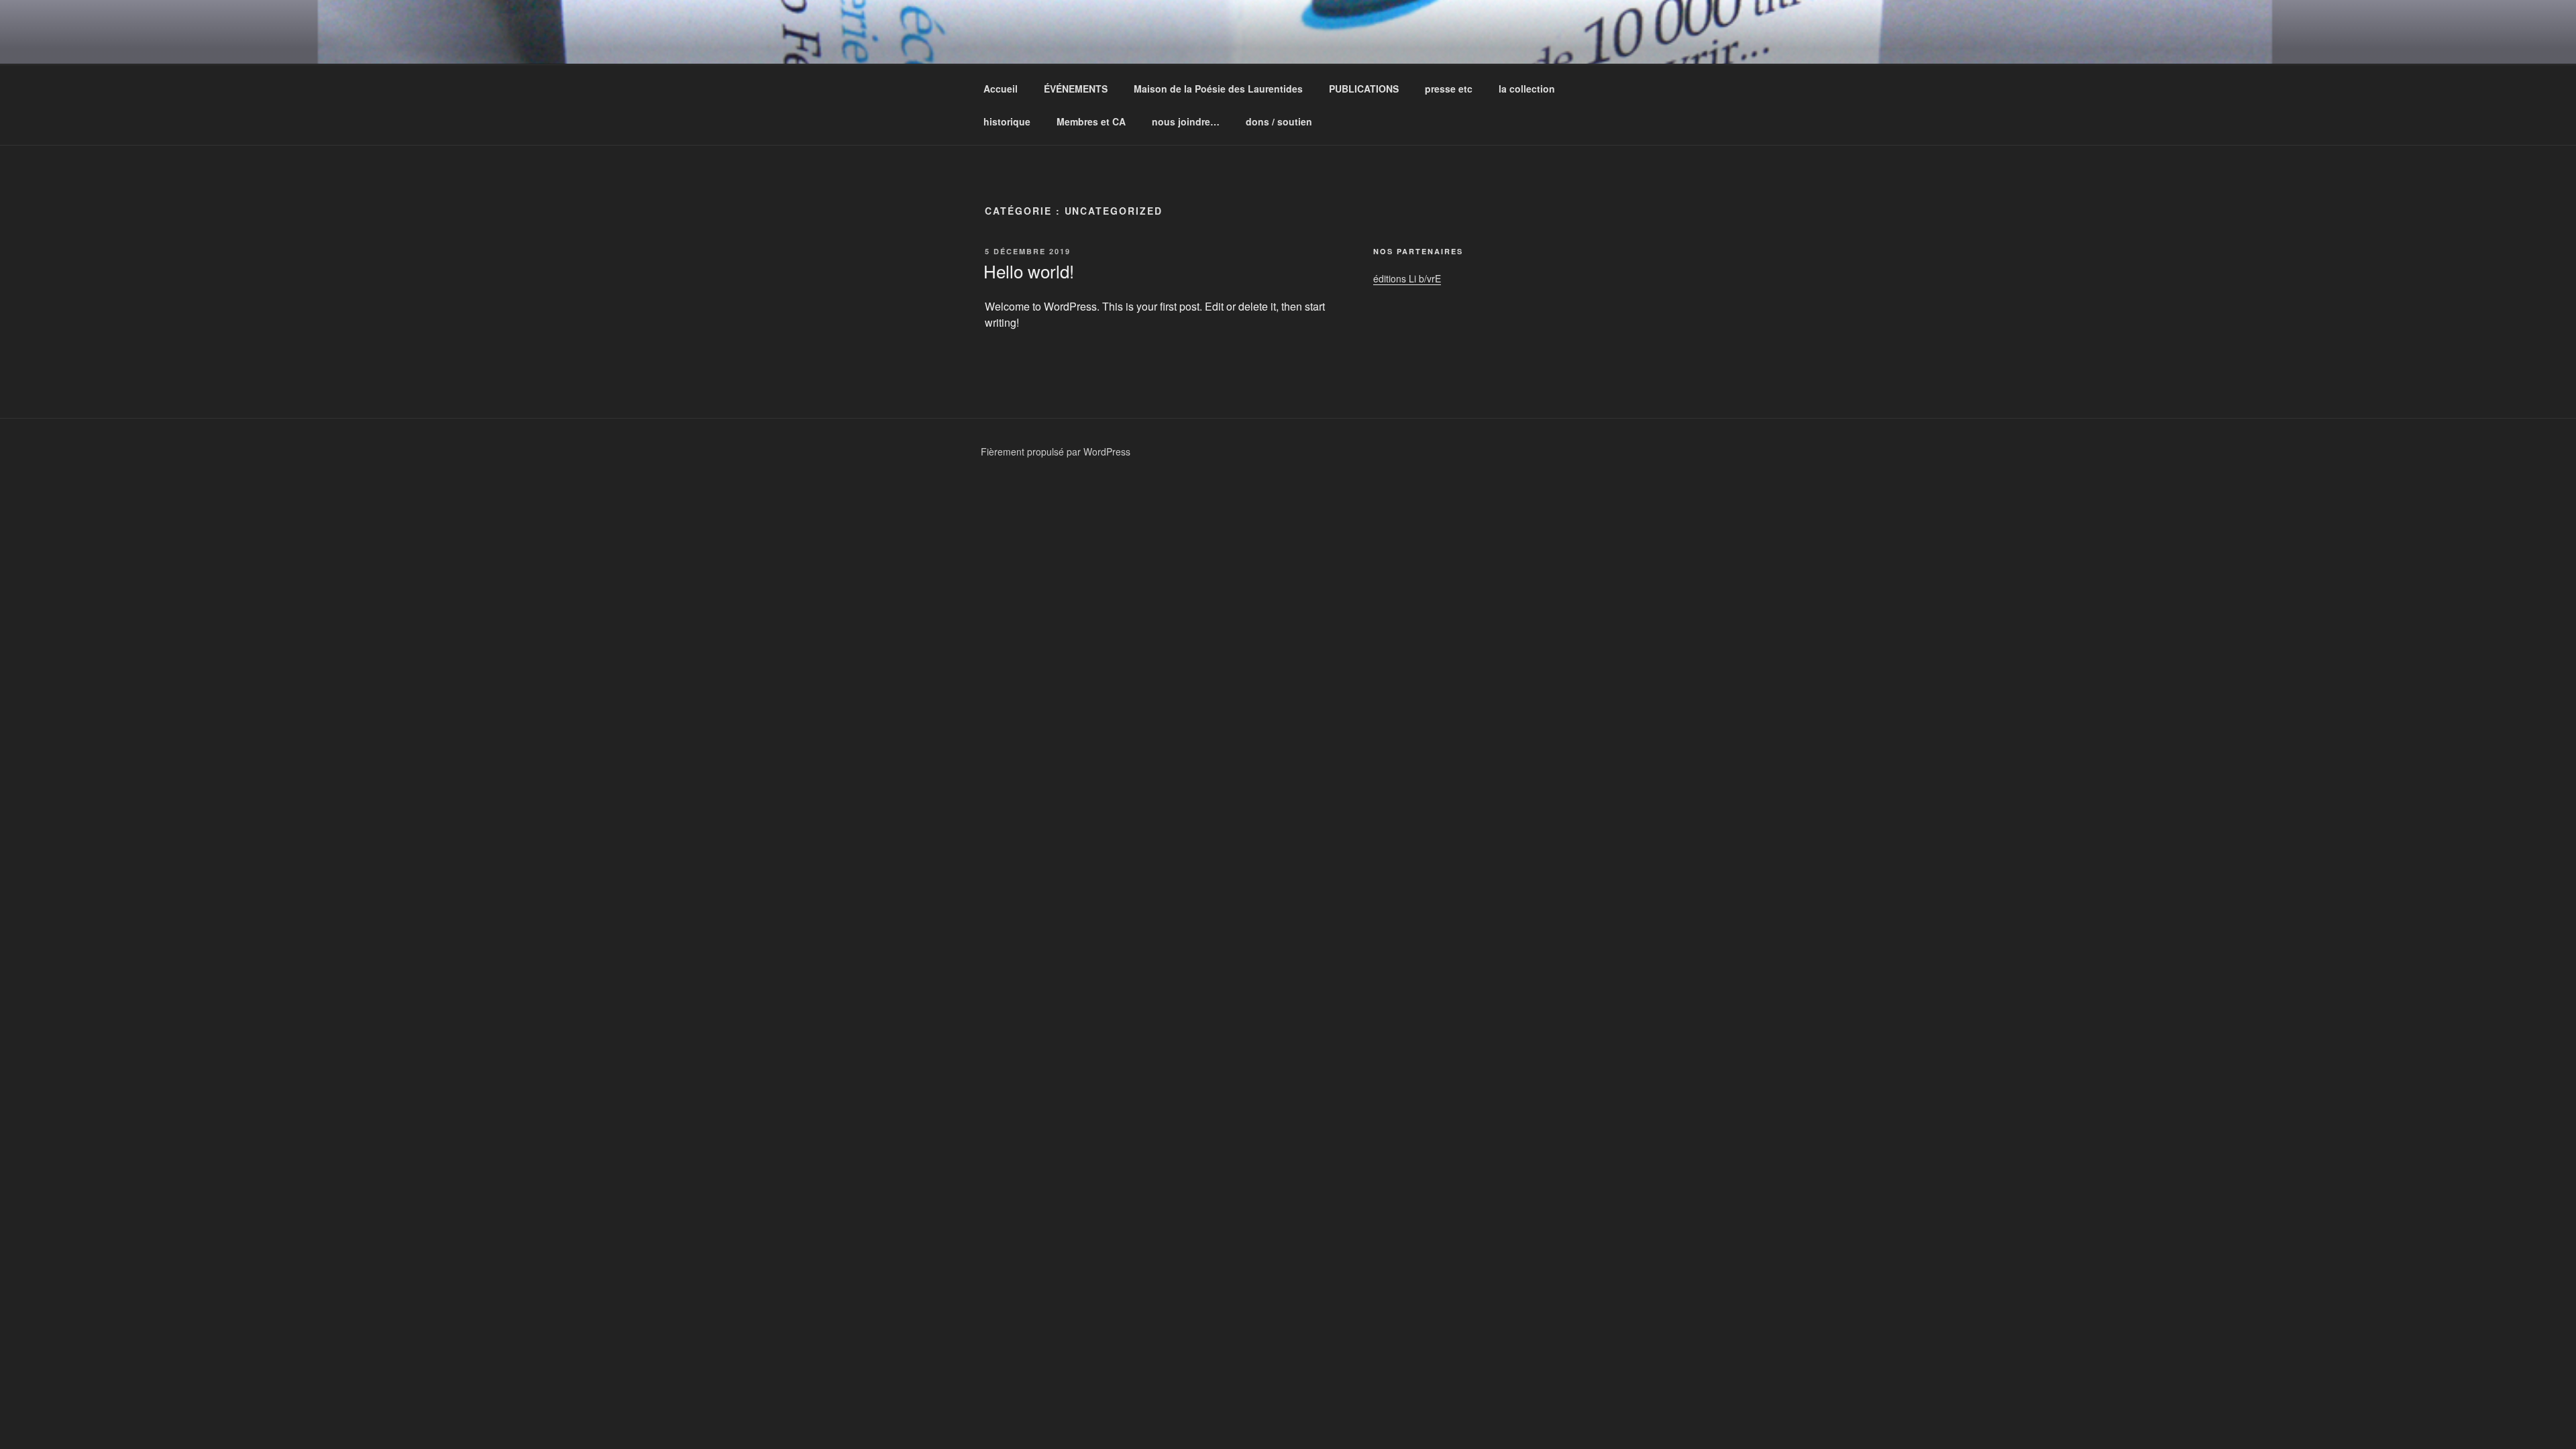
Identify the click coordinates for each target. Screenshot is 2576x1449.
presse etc (1449, 89)
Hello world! (1029, 271)
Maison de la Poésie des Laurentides (1218, 89)
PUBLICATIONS (1364, 89)
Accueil (1001, 89)
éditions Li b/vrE (1407, 278)
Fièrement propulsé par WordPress (1056, 451)
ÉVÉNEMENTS (1076, 89)
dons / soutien (1279, 121)
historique (1007, 121)
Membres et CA (1091, 121)
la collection (1527, 89)
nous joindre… (1186, 121)
